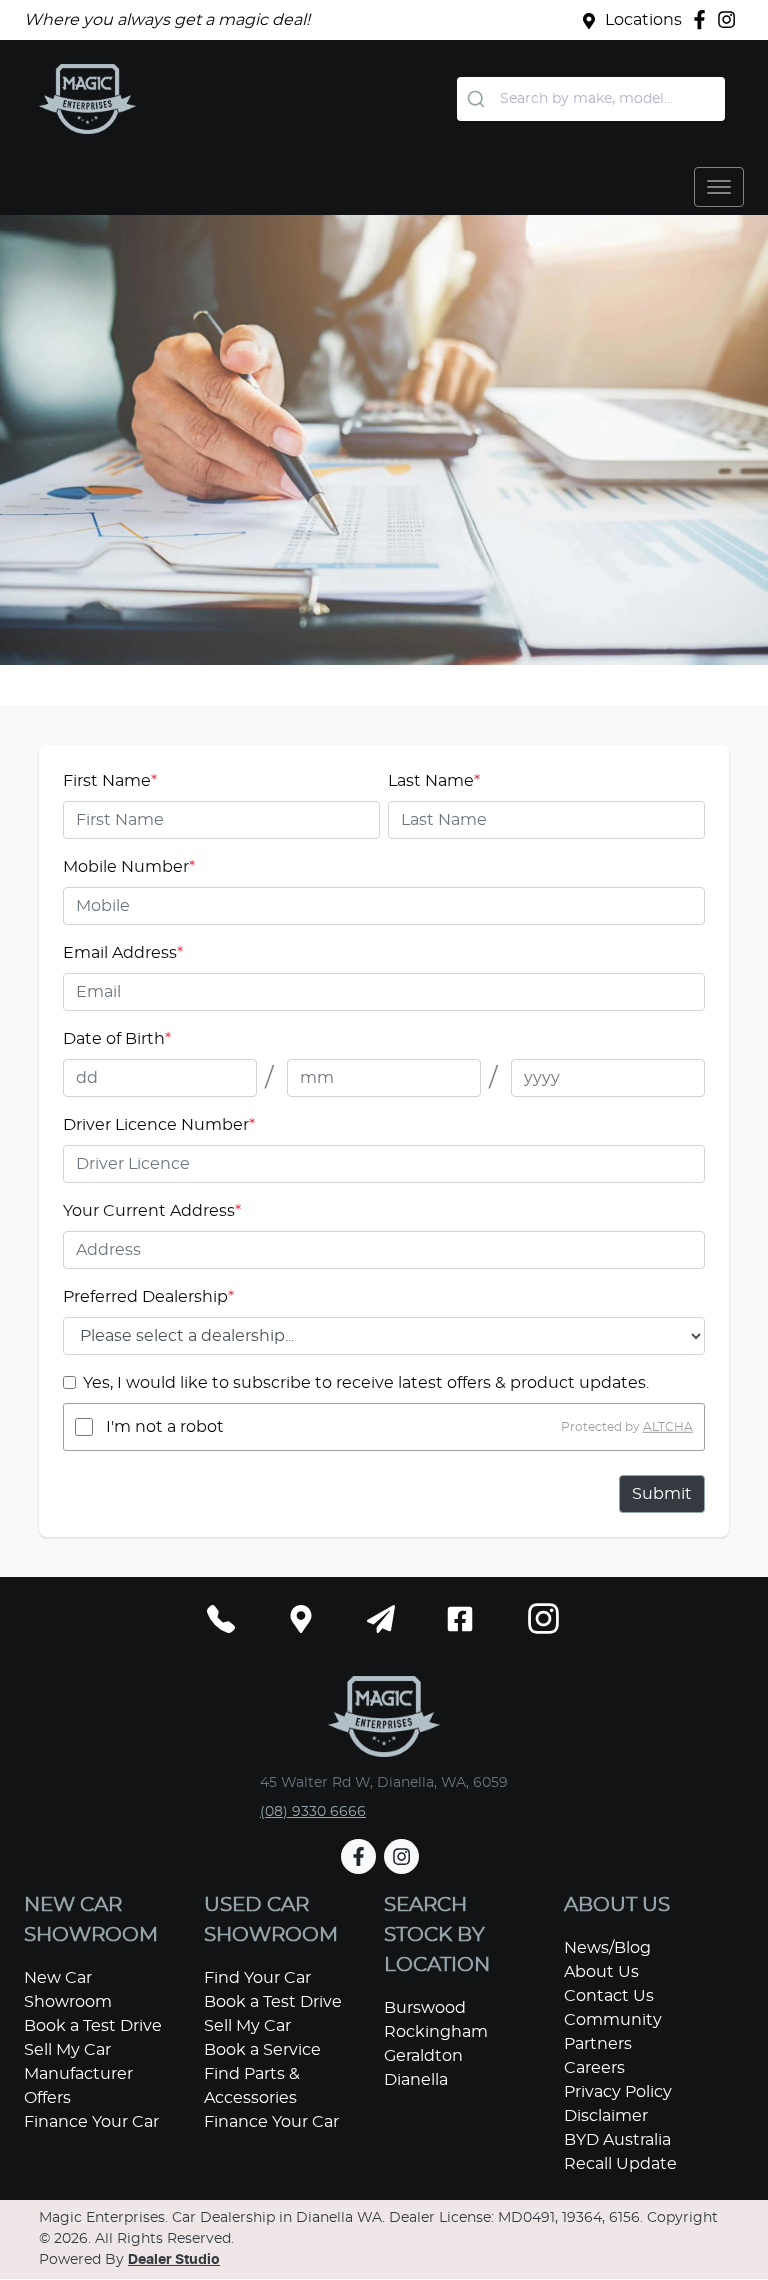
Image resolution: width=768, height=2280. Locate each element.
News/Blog (607, 1948)
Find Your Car (257, 1978)
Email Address (123, 953)
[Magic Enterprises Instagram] (730, 19)
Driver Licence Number (159, 1125)
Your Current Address (152, 1211)
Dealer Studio (174, 2260)
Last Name (434, 781)
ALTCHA (668, 1427)
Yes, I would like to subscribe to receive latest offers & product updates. (366, 1383)
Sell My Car (67, 2050)
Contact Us (609, 1996)
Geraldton (423, 2056)
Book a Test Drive (93, 2026)
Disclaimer (606, 2116)
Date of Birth (117, 1039)
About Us (601, 1972)
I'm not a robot (165, 1427)
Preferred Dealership (148, 1297)
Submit (662, 1494)
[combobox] (591, 99)
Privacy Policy (618, 2092)
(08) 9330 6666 (313, 1812)
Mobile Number (129, 867)
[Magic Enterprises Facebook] (703, 19)
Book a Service (262, 2050)
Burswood (425, 2008)
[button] (719, 187)
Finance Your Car (91, 2122)
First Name (110, 781)
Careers (594, 2068)
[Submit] (478, 99)
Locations (643, 20)
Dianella (416, 2080)
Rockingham (436, 2032)
